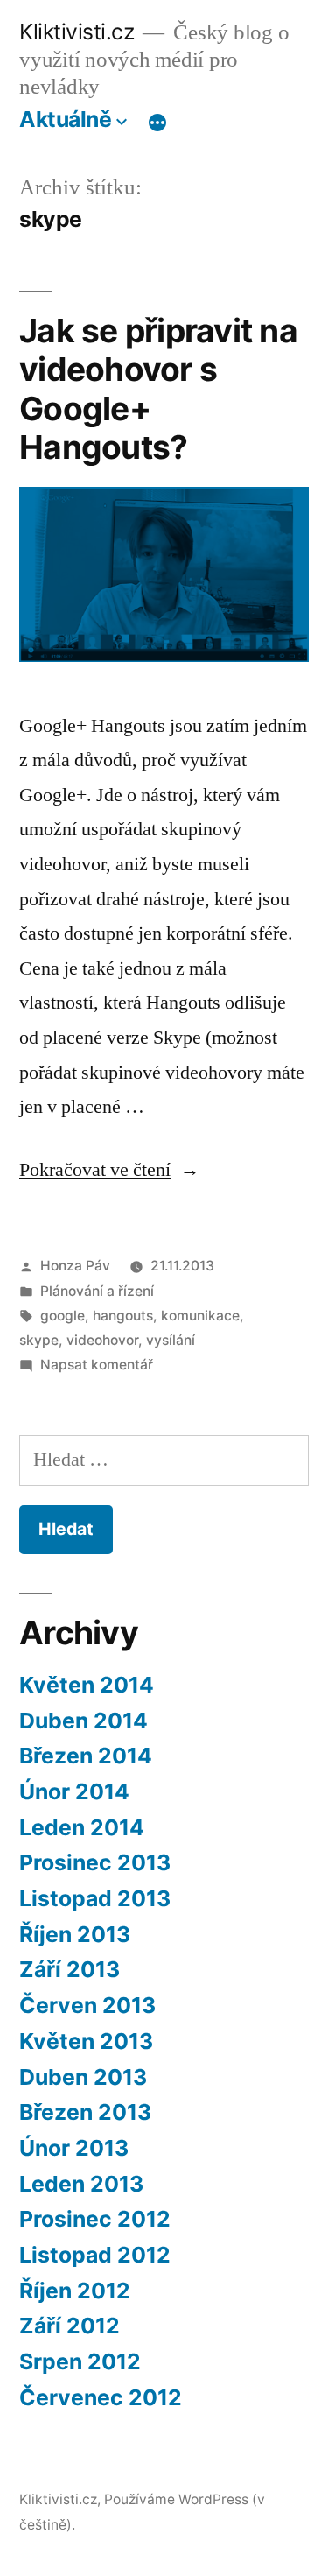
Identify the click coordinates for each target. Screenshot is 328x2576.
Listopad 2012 (95, 2255)
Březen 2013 (85, 2112)
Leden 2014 (82, 1827)
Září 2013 (70, 1969)
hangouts (123, 1316)
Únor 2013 (74, 2148)
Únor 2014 (74, 1791)
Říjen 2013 (75, 1934)
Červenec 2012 (101, 2397)
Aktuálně (65, 119)
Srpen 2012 (80, 2361)
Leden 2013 (81, 2184)
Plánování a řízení (97, 1291)
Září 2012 (70, 2326)
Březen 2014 (86, 1756)
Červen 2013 (87, 2005)
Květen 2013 (86, 2041)
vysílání (171, 1340)
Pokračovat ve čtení (109, 1170)
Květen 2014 (87, 1685)
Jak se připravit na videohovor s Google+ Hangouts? (158, 389)
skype (39, 1340)
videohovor (102, 1340)
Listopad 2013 (95, 1898)
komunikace (200, 1316)
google (63, 1316)
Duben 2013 (83, 2077)
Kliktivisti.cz (77, 32)
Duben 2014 (84, 1721)
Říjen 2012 (75, 2291)
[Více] (157, 123)
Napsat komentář (97, 1365)
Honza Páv (75, 1266)
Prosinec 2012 (95, 2219)
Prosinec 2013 (95, 1862)
